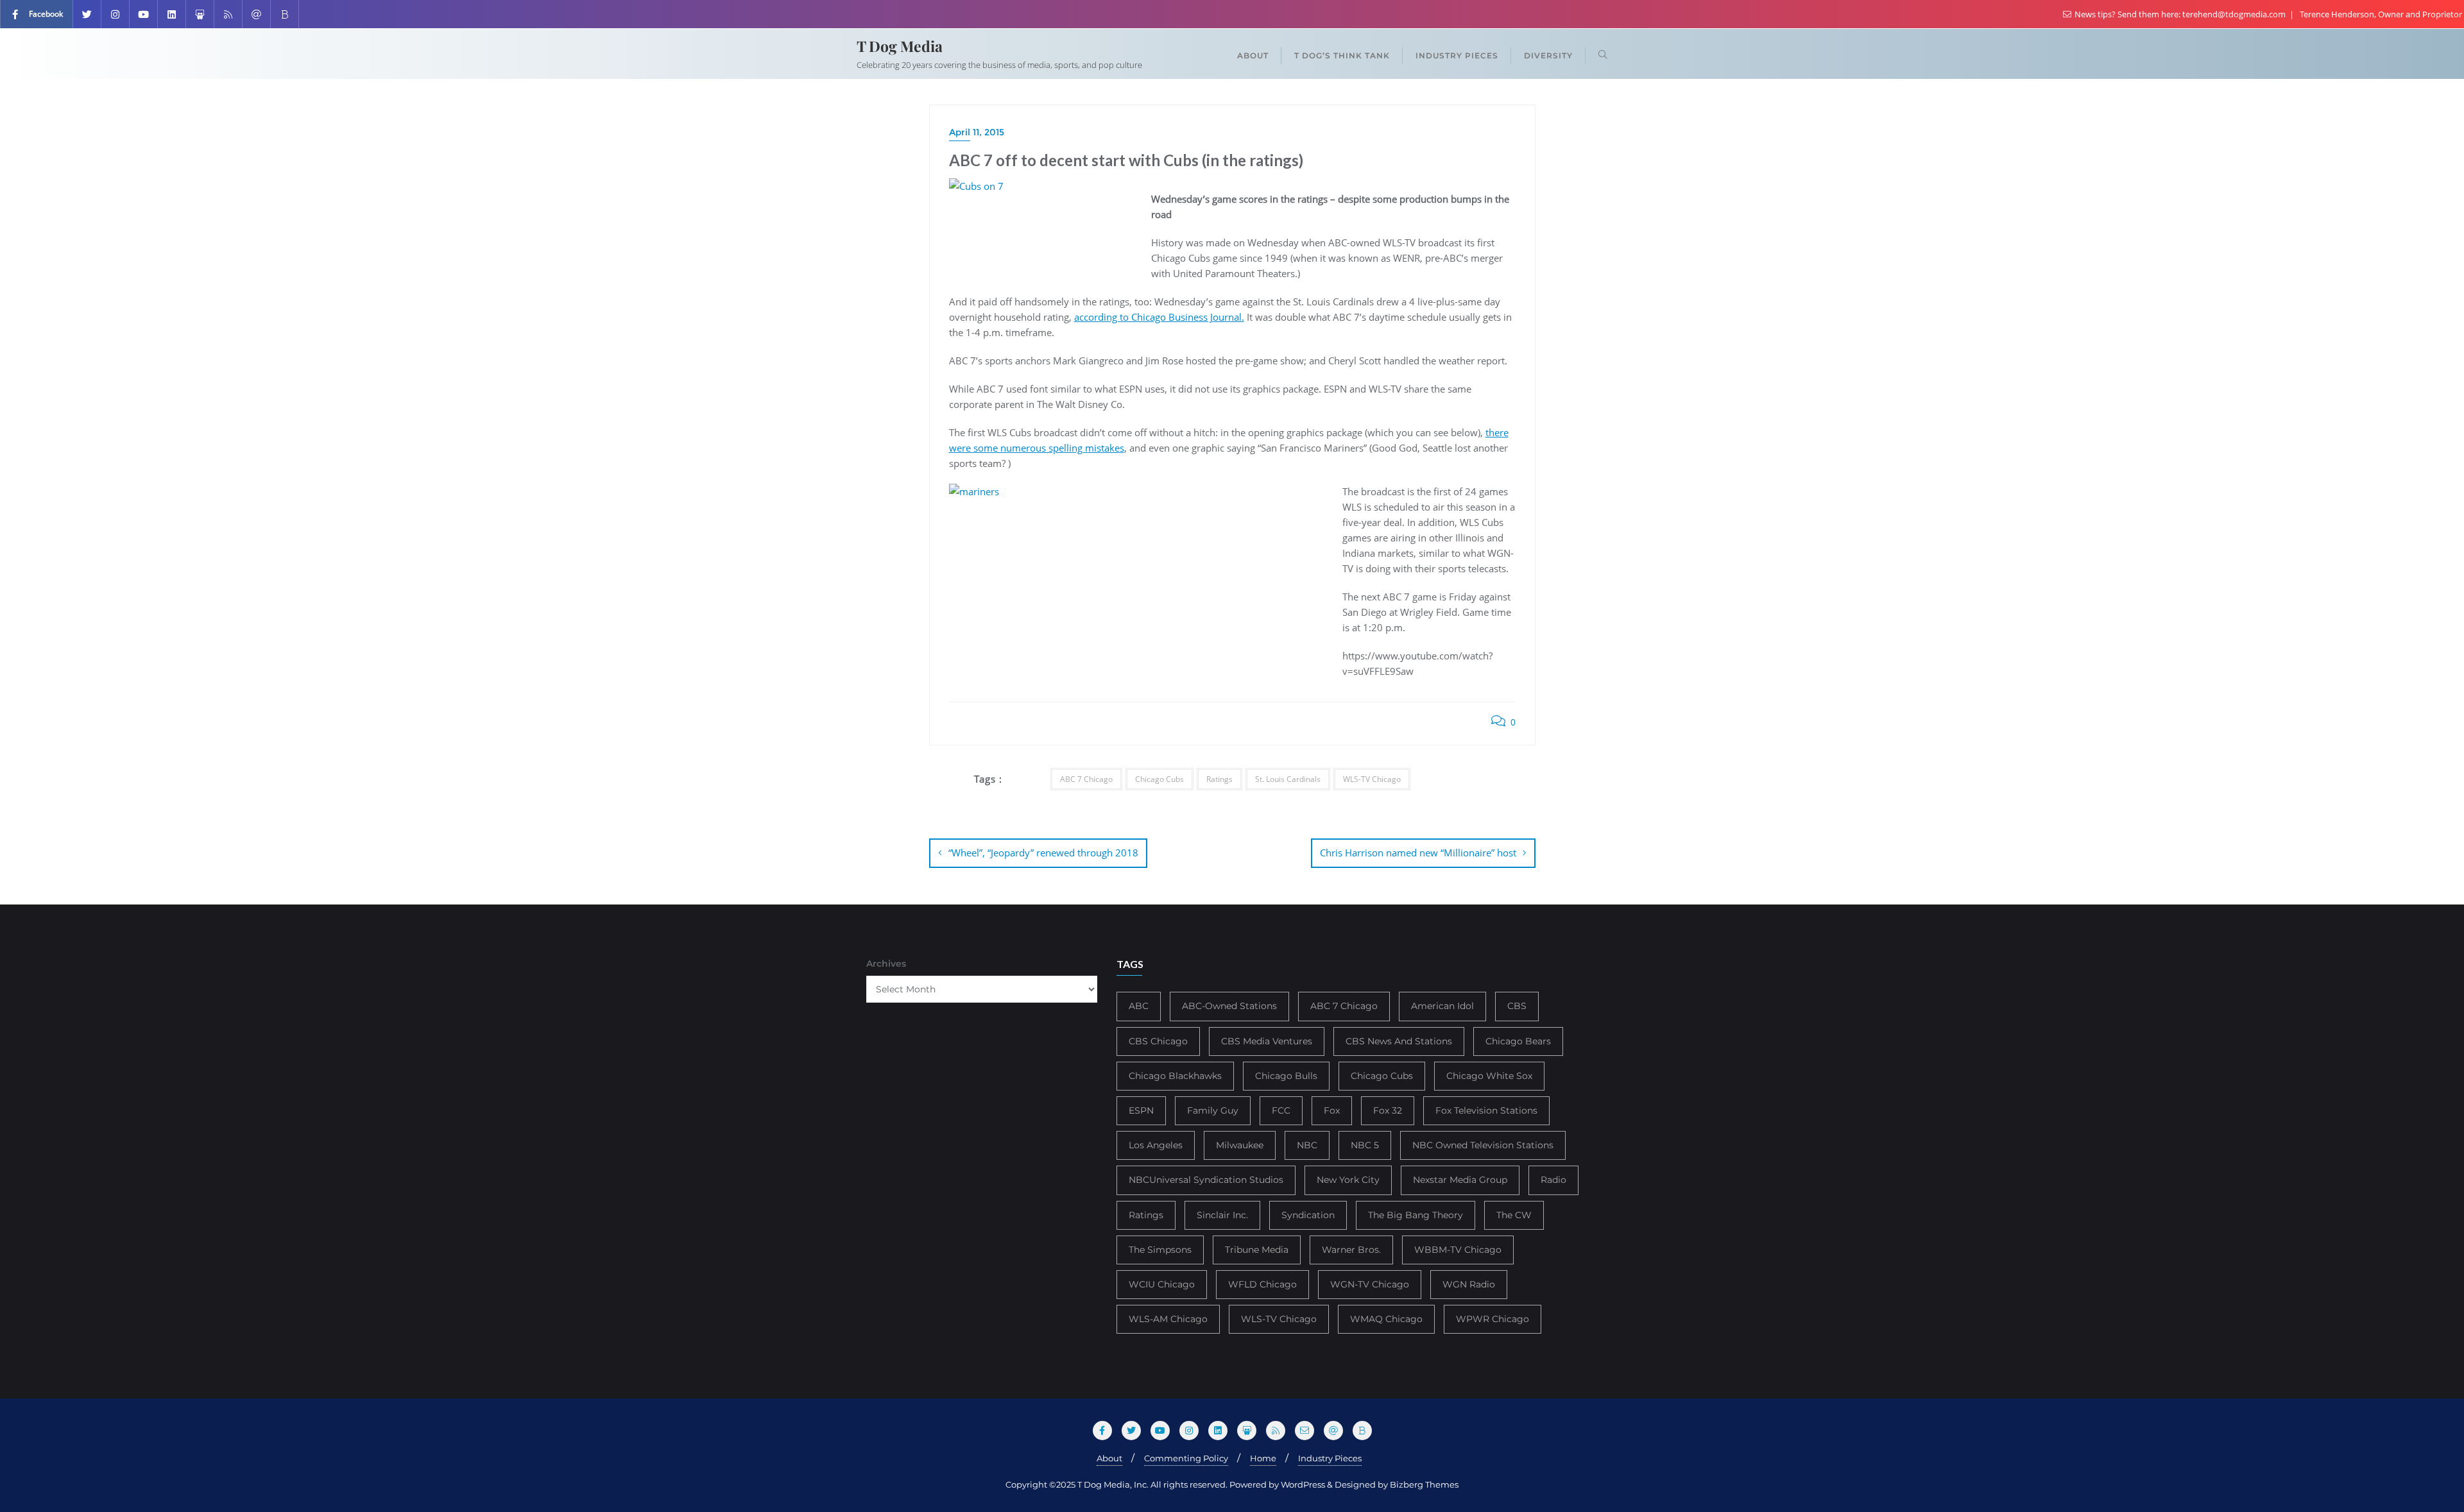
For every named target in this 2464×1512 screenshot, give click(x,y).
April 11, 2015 (977, 132)
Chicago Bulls (1286, 1076)
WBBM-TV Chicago (1458, 1250)
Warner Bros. (1351, 1250)
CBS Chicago (1158, 1041)
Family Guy (1213, 1110)
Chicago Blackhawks (1175, 1076)
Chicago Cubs (1159, 779)
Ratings (1219, 779)
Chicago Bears (1518, 1041)
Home (1263, 1458)
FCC (1281, 1110)
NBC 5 (1365, 1145)
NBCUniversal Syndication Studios (1206, 1180)
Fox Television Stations (1486, 1110)
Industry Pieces (1330, 1458)
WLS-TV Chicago (1372, 779)
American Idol (1442, 1006)
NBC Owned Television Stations (1483, 1145)
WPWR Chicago (1493, 1319)
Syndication (1308, 1215)
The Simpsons (1160, 1250)
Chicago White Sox (1489, 1076)
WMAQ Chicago (1386, 1319)
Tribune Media (1257, 1250)
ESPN (1141, 1110)
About (1109, 1458)
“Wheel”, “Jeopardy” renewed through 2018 (1043, 853)
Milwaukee (1240, 1145)
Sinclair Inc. (1222, 1215)
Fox (1332, 1110)
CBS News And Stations (1399, 1041)
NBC (1307, 1145)
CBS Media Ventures (1267, 1041)
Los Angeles (1156, 1145)
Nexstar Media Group (1460, 1180)
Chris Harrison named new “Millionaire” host (1418, 853)
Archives (886, 964)
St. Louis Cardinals (1288, 779)
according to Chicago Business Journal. (1159, 317)
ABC (1139, 1006)
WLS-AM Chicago (1168, 1319)
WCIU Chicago (1162, 1284)
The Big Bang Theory (1416, 1215)
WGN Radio (1469, 1284)
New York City (1348, 1180)
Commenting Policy (1186, 1458)
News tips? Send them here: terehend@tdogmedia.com (2180, 14)
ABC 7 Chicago (1086, 779)
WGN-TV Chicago (1370, 1284)
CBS (1517, 1006)
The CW (1514, 1215)
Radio (1553, 1180)
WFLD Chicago (1262, 1284)
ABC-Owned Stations (1229, 1006)
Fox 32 (1388, 1110)
